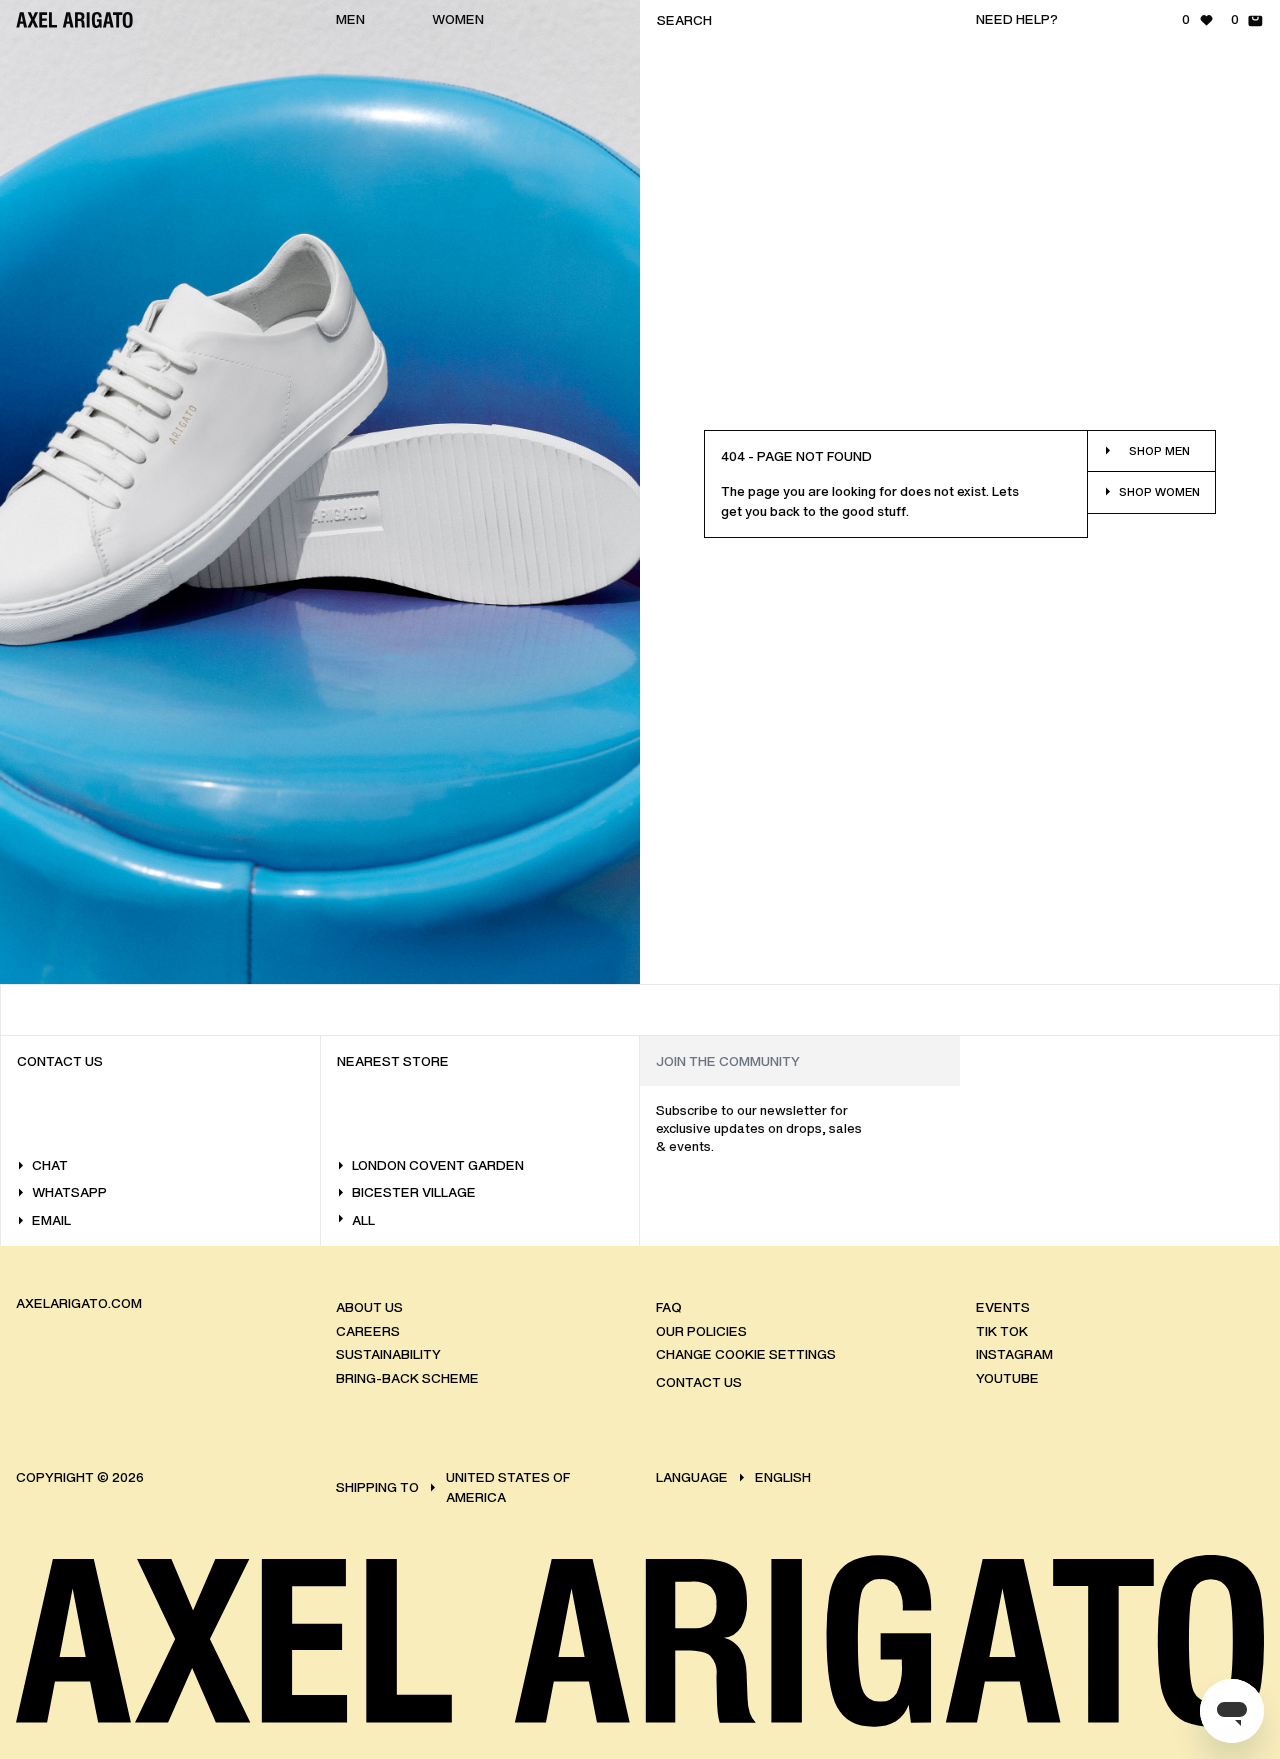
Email (51, 1220)
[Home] (74, 20)
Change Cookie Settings (746, 1354)
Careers (368, 1331)
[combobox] (800, 20)
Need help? (1017, 19)
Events (1003, 1307)
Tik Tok (1002, 1331)
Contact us (699, 1382)
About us (369, 1307)
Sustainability (388, 1354)
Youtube (1007, 1378)
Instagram (1014, 1354)
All (363, 1220)
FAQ (668, 1307)
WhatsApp (69, 1192)
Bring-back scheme (407, 1378)
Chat (50, 1165)
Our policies (701, 1331)
